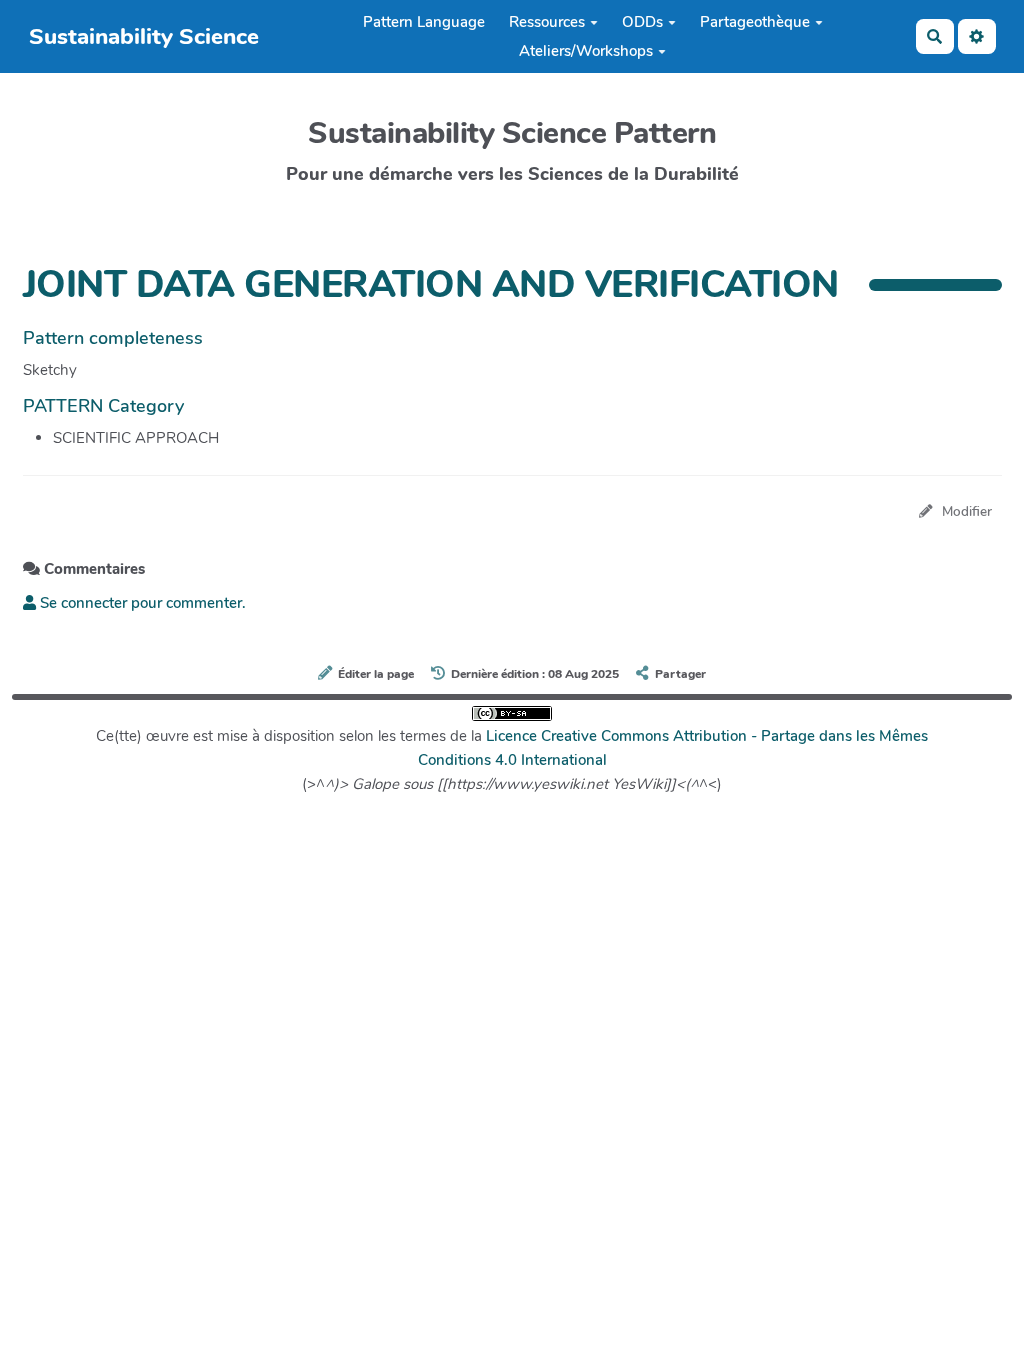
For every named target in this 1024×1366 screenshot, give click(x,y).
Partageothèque (755, 22)
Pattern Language (424, 22)
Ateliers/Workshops (586, 51)
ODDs (642, 22)
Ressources (547, 22)
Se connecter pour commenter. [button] (141, 603)
